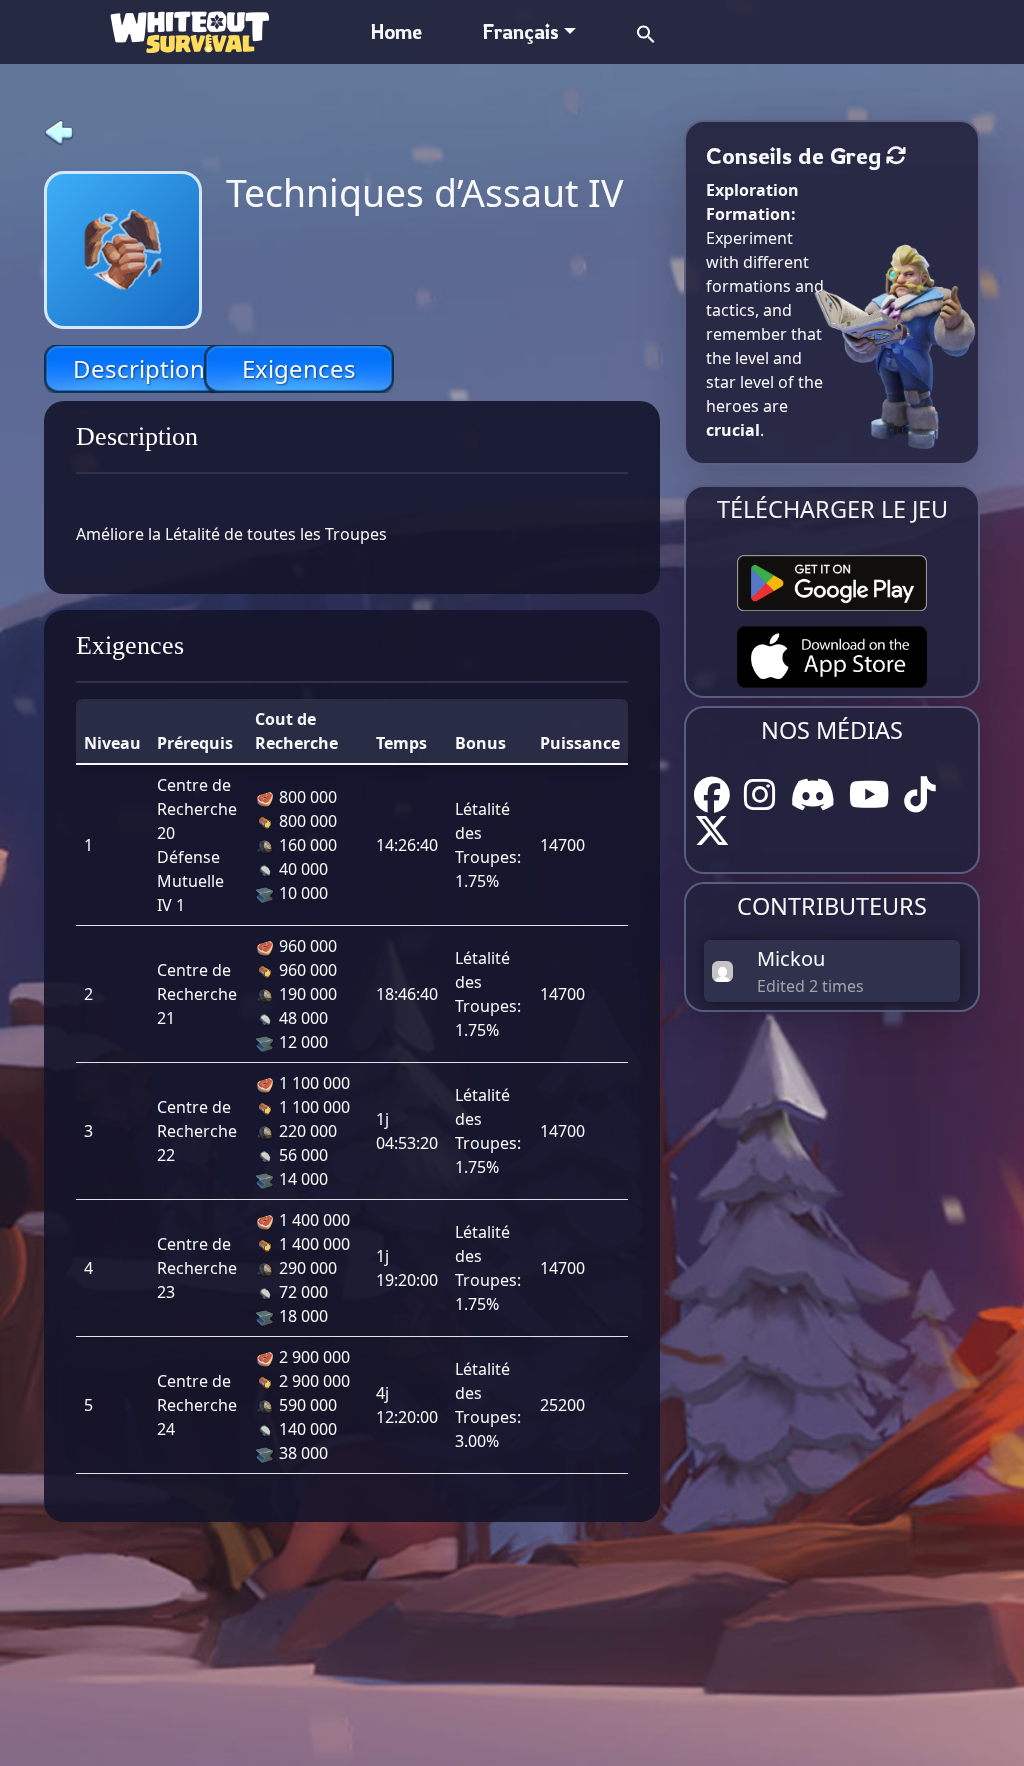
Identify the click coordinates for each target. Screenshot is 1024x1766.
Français (520, 31)
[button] (646, 31)
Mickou (791, 958)
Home (396, 31)
